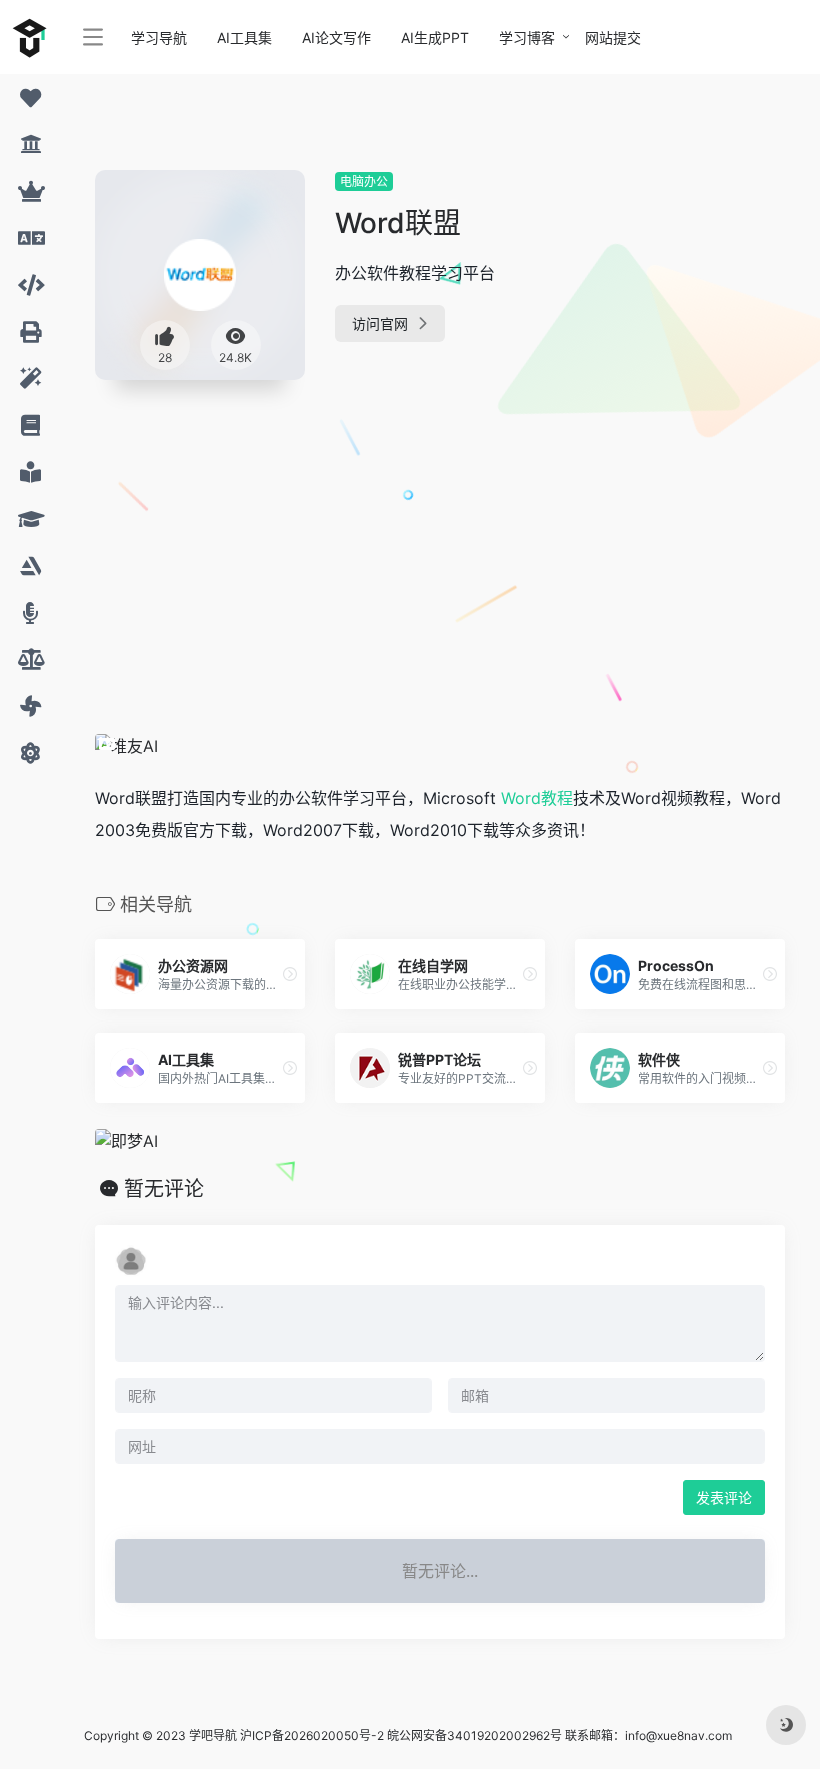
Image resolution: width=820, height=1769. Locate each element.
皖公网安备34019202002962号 (474, 1735)
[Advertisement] (380, 544)
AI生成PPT (435, 37)
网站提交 (613, 37)
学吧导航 (213, 1735)
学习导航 (159, 37)
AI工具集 (244, 37)
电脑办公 (364, 181)
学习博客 (527, 37)
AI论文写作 (336, 37)
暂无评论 (164, 1189)
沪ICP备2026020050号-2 (312, 1735)
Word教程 (537, 798)
